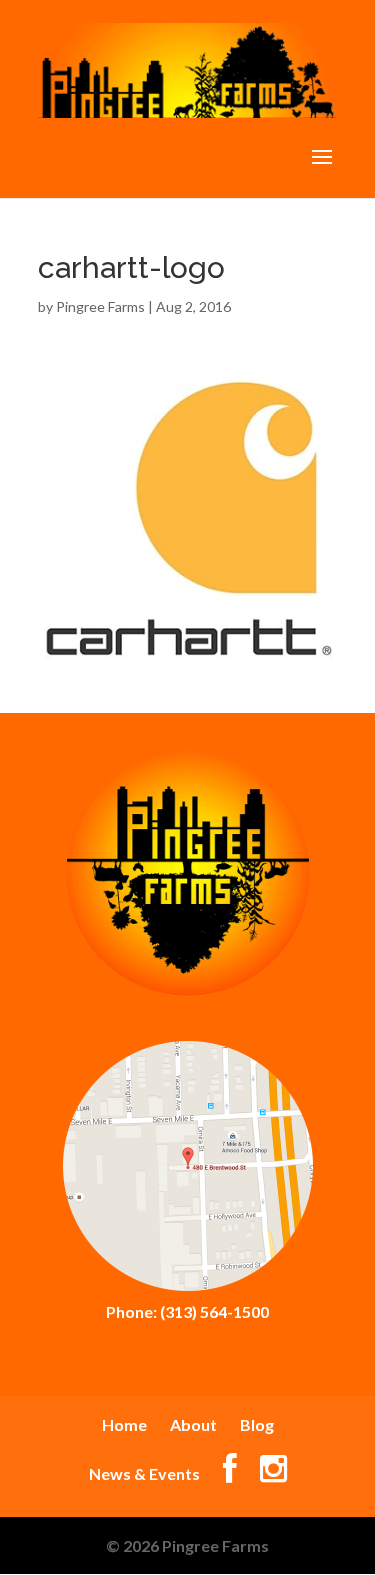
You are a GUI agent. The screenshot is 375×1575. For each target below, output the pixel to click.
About (193, 1424)
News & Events (144, 1473)
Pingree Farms (100, 306)
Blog (257, 1424)
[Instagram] (273, 1473)
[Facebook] (230, 1473)
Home (124, 1424)
